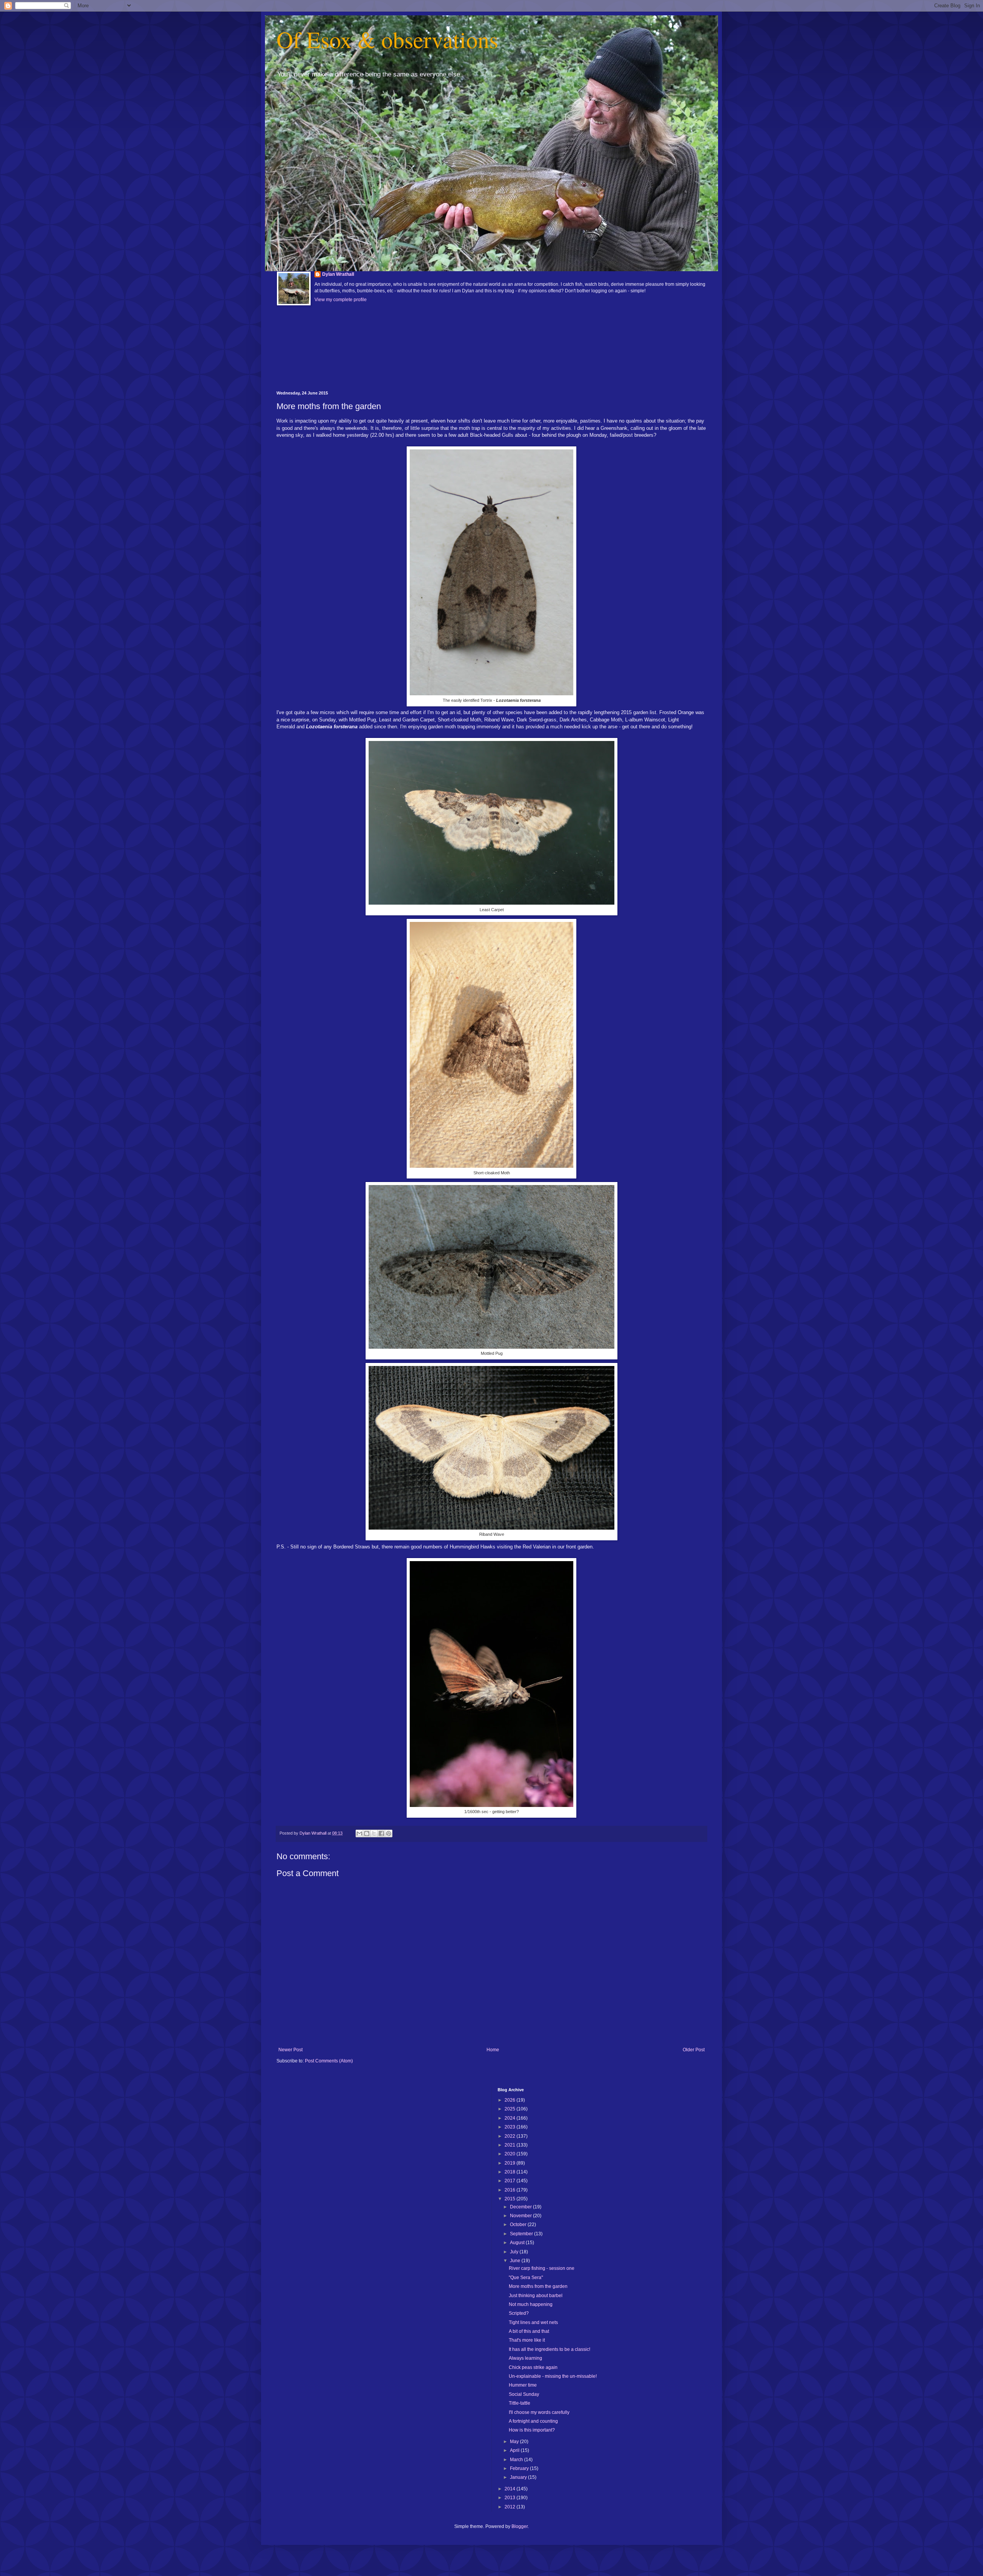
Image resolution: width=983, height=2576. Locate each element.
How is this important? (532, 2430)
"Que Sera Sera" (526, 2278)
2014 (511, 2489)
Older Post (694, 2050)
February (520, 2468)
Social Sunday (524, 2394)
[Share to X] (374, 1833)
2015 (511, 2199)
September (522, 2234)
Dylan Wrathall (338, 274)
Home (493, 2050)
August (518, 2243)
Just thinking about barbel (536, 2296)
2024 (511, 2118)
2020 (511, 2154)
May (515, 2442)
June (516, 2261)
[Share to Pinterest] (389, 1833)
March (517, 2460)
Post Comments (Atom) (329, 2061)
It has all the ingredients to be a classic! (549, 2349)
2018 (511, 2172)
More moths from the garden (538, 2286)
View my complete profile (341, 300)
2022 (511, 2136)
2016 (511, 2190)
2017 (511, 2181)
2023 (511, 2127)
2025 (511, 2109)
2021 (511, 2145)
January (519, 2477)
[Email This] (359, 1833)
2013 (511, 2498)
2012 (511, 2507)
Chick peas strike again (533, 2367)
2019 (511, 2163)
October (519, 2225)
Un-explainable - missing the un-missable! (553, 2376)
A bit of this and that (529, 2331)
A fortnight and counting (533, 2421)
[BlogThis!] (367, 1833)
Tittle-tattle (520, 2403)
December (521, 2207)
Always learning (525, 2358)
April (515, 2450)
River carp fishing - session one (542, 2268)
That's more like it (527, 2340)
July (515, 2252)
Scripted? (519, 2313)
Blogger (520, 2526)
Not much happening (531, 2304)
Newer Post (290, 2050)
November (521, 2216)
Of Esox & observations (387, 39)
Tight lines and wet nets (533, 2322)
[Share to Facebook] (381, 1833)
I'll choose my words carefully (539, 2412)
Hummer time (523, 2385)
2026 (511, 2100)
